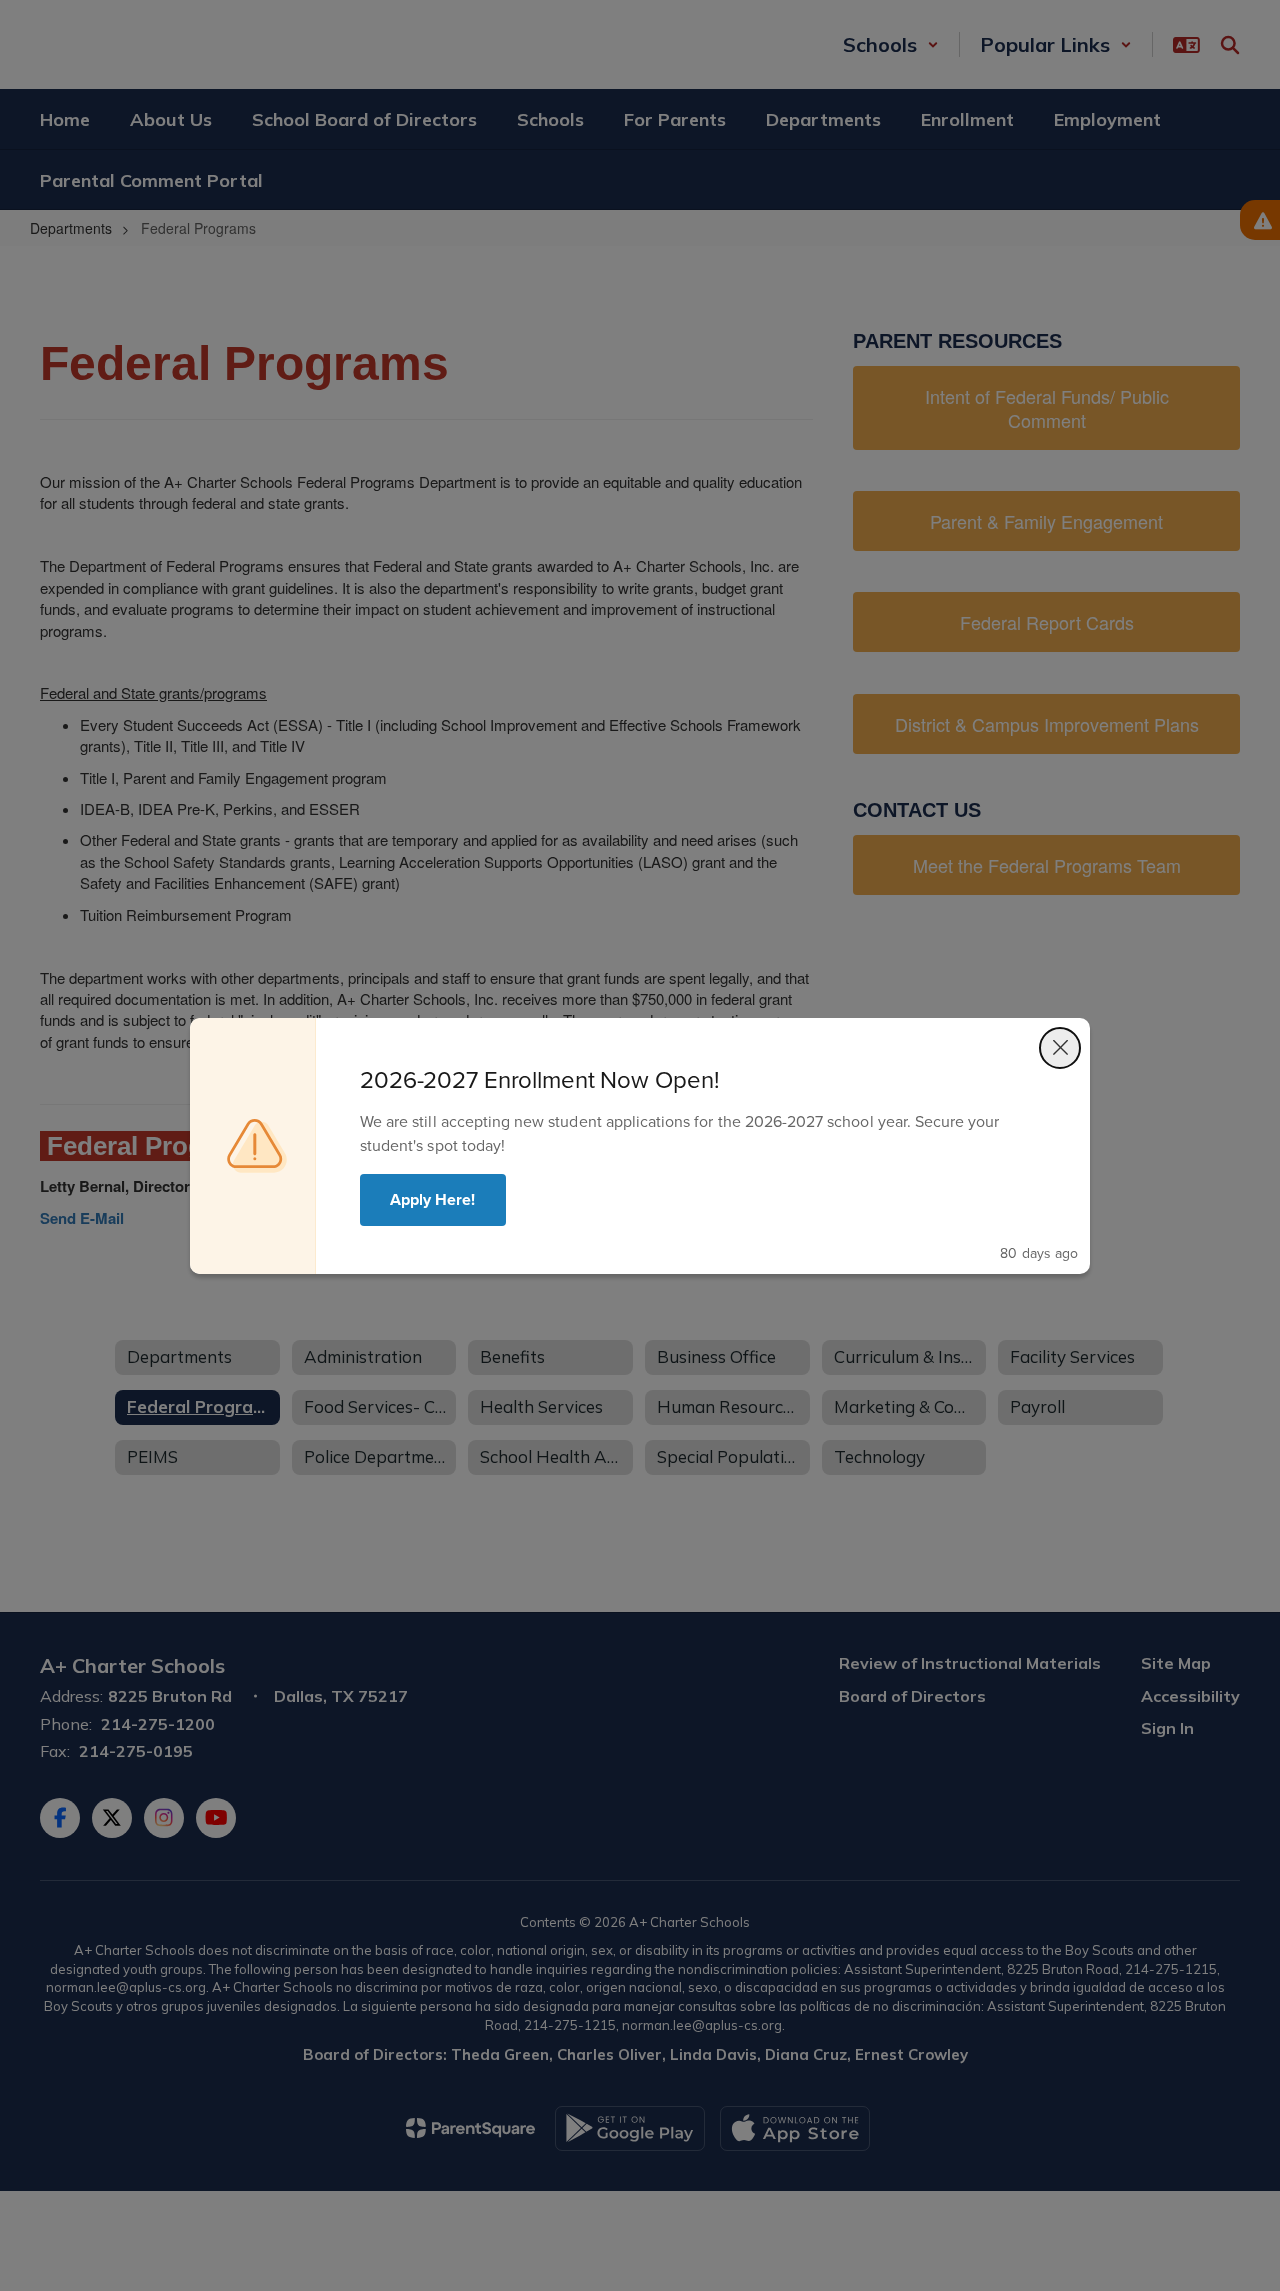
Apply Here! (433, 1199)
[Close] (1060, 1048)
